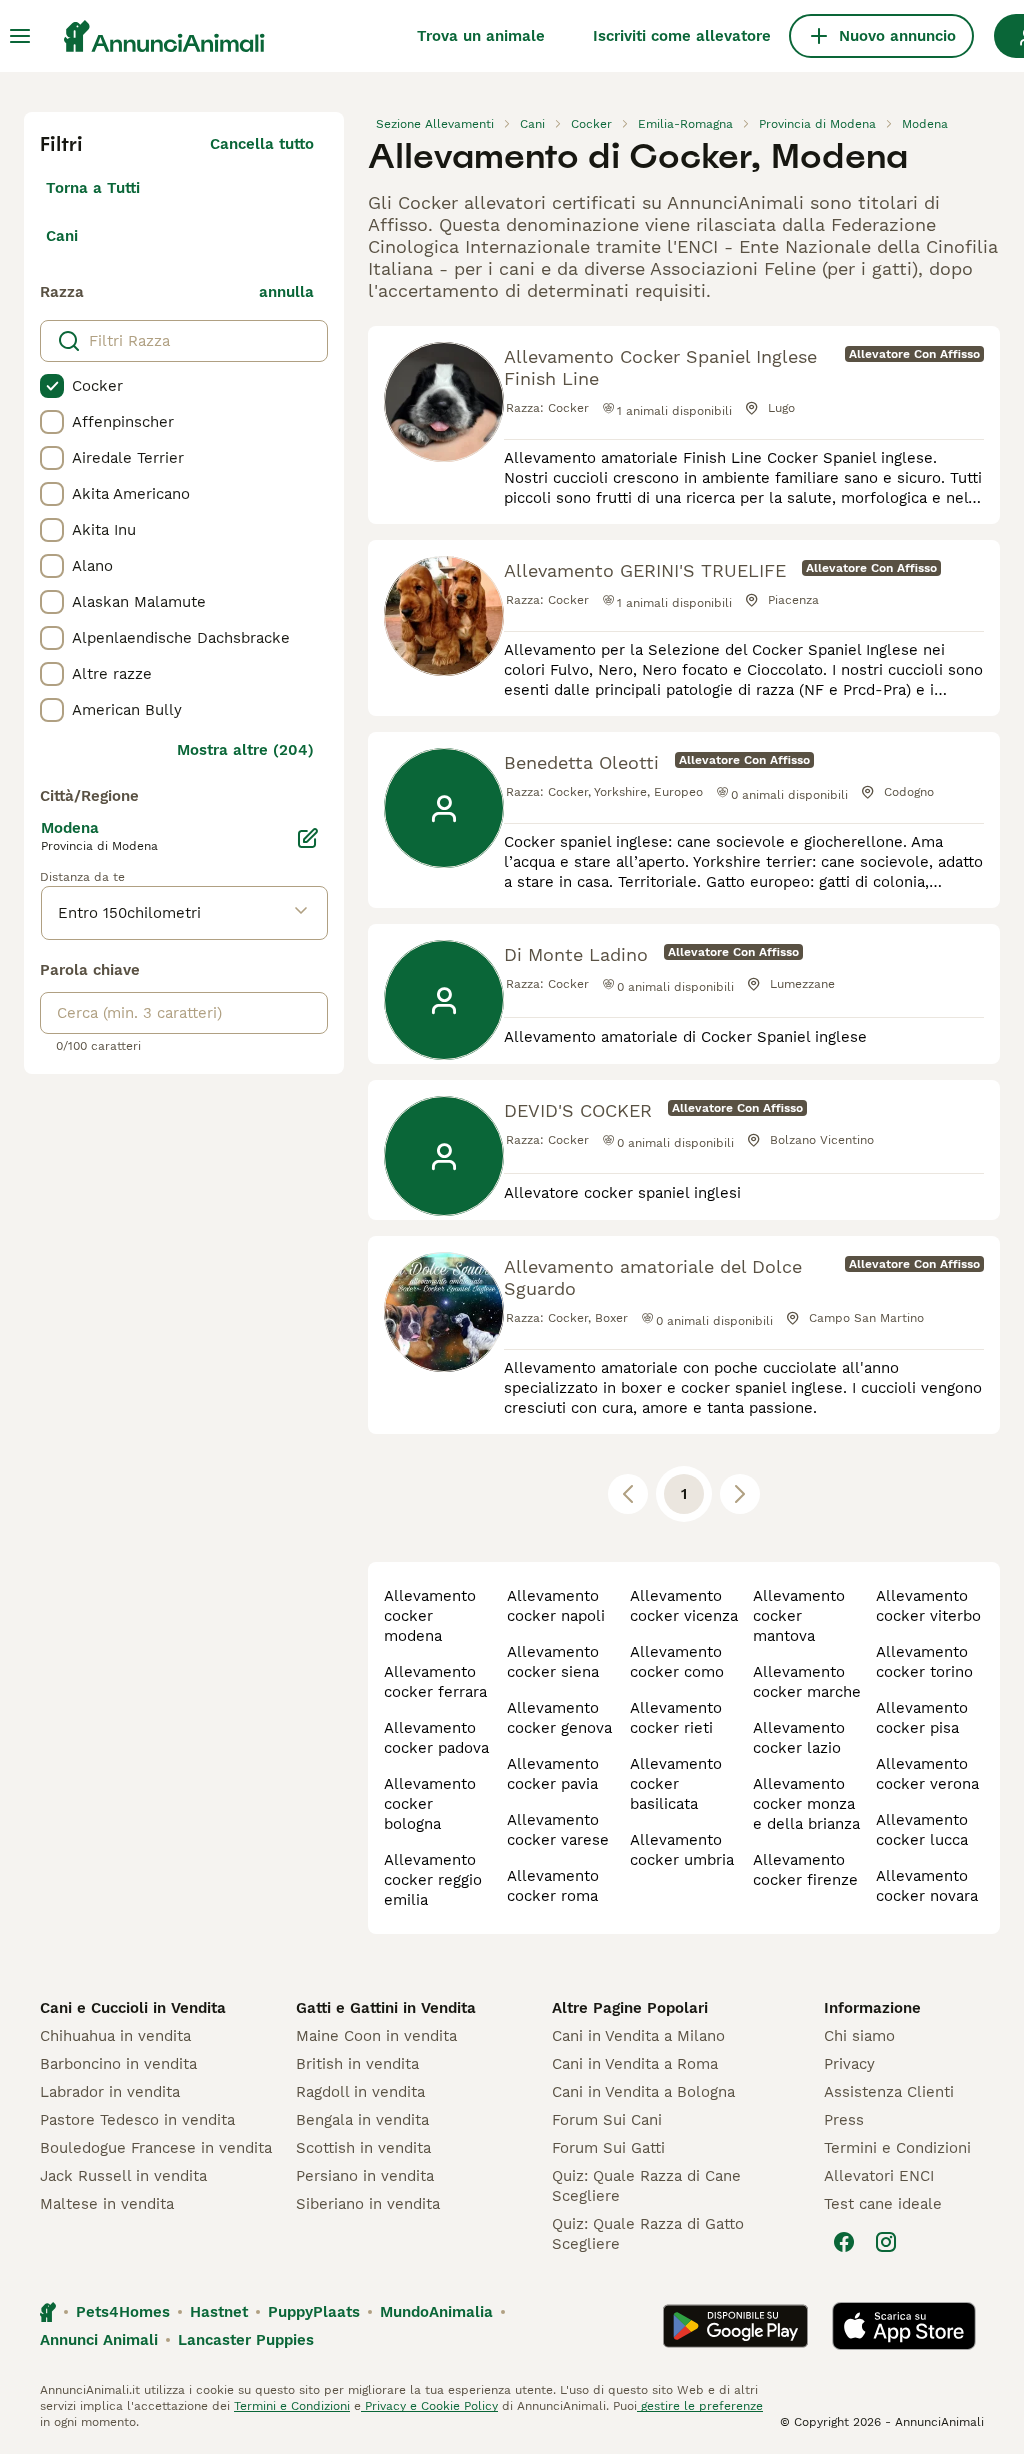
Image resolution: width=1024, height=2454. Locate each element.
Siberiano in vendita (368, 2204)
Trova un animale (481, 36)
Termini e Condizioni (897, 2148)
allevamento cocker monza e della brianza (806, 1804)
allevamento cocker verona (927, 1774)
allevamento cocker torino (924, 1662)
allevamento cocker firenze (805, 1870)
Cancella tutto (262, 144)
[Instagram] (886, 2242)
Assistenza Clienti (889, 2092)
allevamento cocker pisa (922, 1718)
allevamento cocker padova (436, 1738)
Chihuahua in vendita (115, 2036)
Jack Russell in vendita (123, 2176)
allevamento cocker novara (927, 1886)
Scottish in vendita (363, 2148)
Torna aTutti (93, 188)
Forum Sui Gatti (608, 2148)
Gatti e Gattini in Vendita (386, 2008)
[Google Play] (735, 2326)
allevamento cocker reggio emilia (433, 1880)
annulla (286, 292)
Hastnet (219, 2312)
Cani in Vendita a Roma (635, 2064)
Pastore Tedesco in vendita (137, 2120)
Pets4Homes (123, 2312)
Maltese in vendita (107, 2204)
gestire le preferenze (700, 2406)
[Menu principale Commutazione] (20, 36)
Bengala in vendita (362, 2120)
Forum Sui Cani (607, 2120)
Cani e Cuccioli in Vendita (133, 2008)
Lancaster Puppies (246, 2340)
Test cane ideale (883, 2204)
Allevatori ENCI (879, 2176)
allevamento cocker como (677, 1662)
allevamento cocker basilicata (676, 1784)
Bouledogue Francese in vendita (156, 2148)
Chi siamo (859, 2036)
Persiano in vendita (365, 2176)
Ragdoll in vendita (360, 2092)
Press (844, 2120)
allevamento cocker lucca (922, 1830)
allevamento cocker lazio (799, 1738)
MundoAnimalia (436, 2312)
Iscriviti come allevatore (682, 36)
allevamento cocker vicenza (684, 1606)
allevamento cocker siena (553, 1662)
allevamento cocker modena (430, 1616)
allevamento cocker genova (559, 1718)
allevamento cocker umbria (682, 1850)
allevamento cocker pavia (553, 1774)
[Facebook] (844, 2242)
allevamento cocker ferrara (435, 1682)
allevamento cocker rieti (676, 1718)
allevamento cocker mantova (799, 1616)
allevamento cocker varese (558, 1830)
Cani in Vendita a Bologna (643, 2092)
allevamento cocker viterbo (928, 1606)
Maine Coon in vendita (376, 2036)
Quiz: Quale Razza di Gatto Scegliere (648, 2234)
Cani (62, 236)
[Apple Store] (904, 2326)
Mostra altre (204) (245, 750)
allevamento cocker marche (807, 1682)
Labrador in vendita (110, 2092)
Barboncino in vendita (118, 2064)
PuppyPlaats (314, 2312)
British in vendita (357, 2064)
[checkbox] (52, 386)
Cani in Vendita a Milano (638, 2036)
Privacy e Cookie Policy (429, 2406)
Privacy (849, 2064)
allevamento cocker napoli (556, 1606)
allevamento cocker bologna (430, 1804)
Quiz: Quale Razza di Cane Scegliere (646, 2186)
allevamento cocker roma (553, 1886)
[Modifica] (308, 838)
